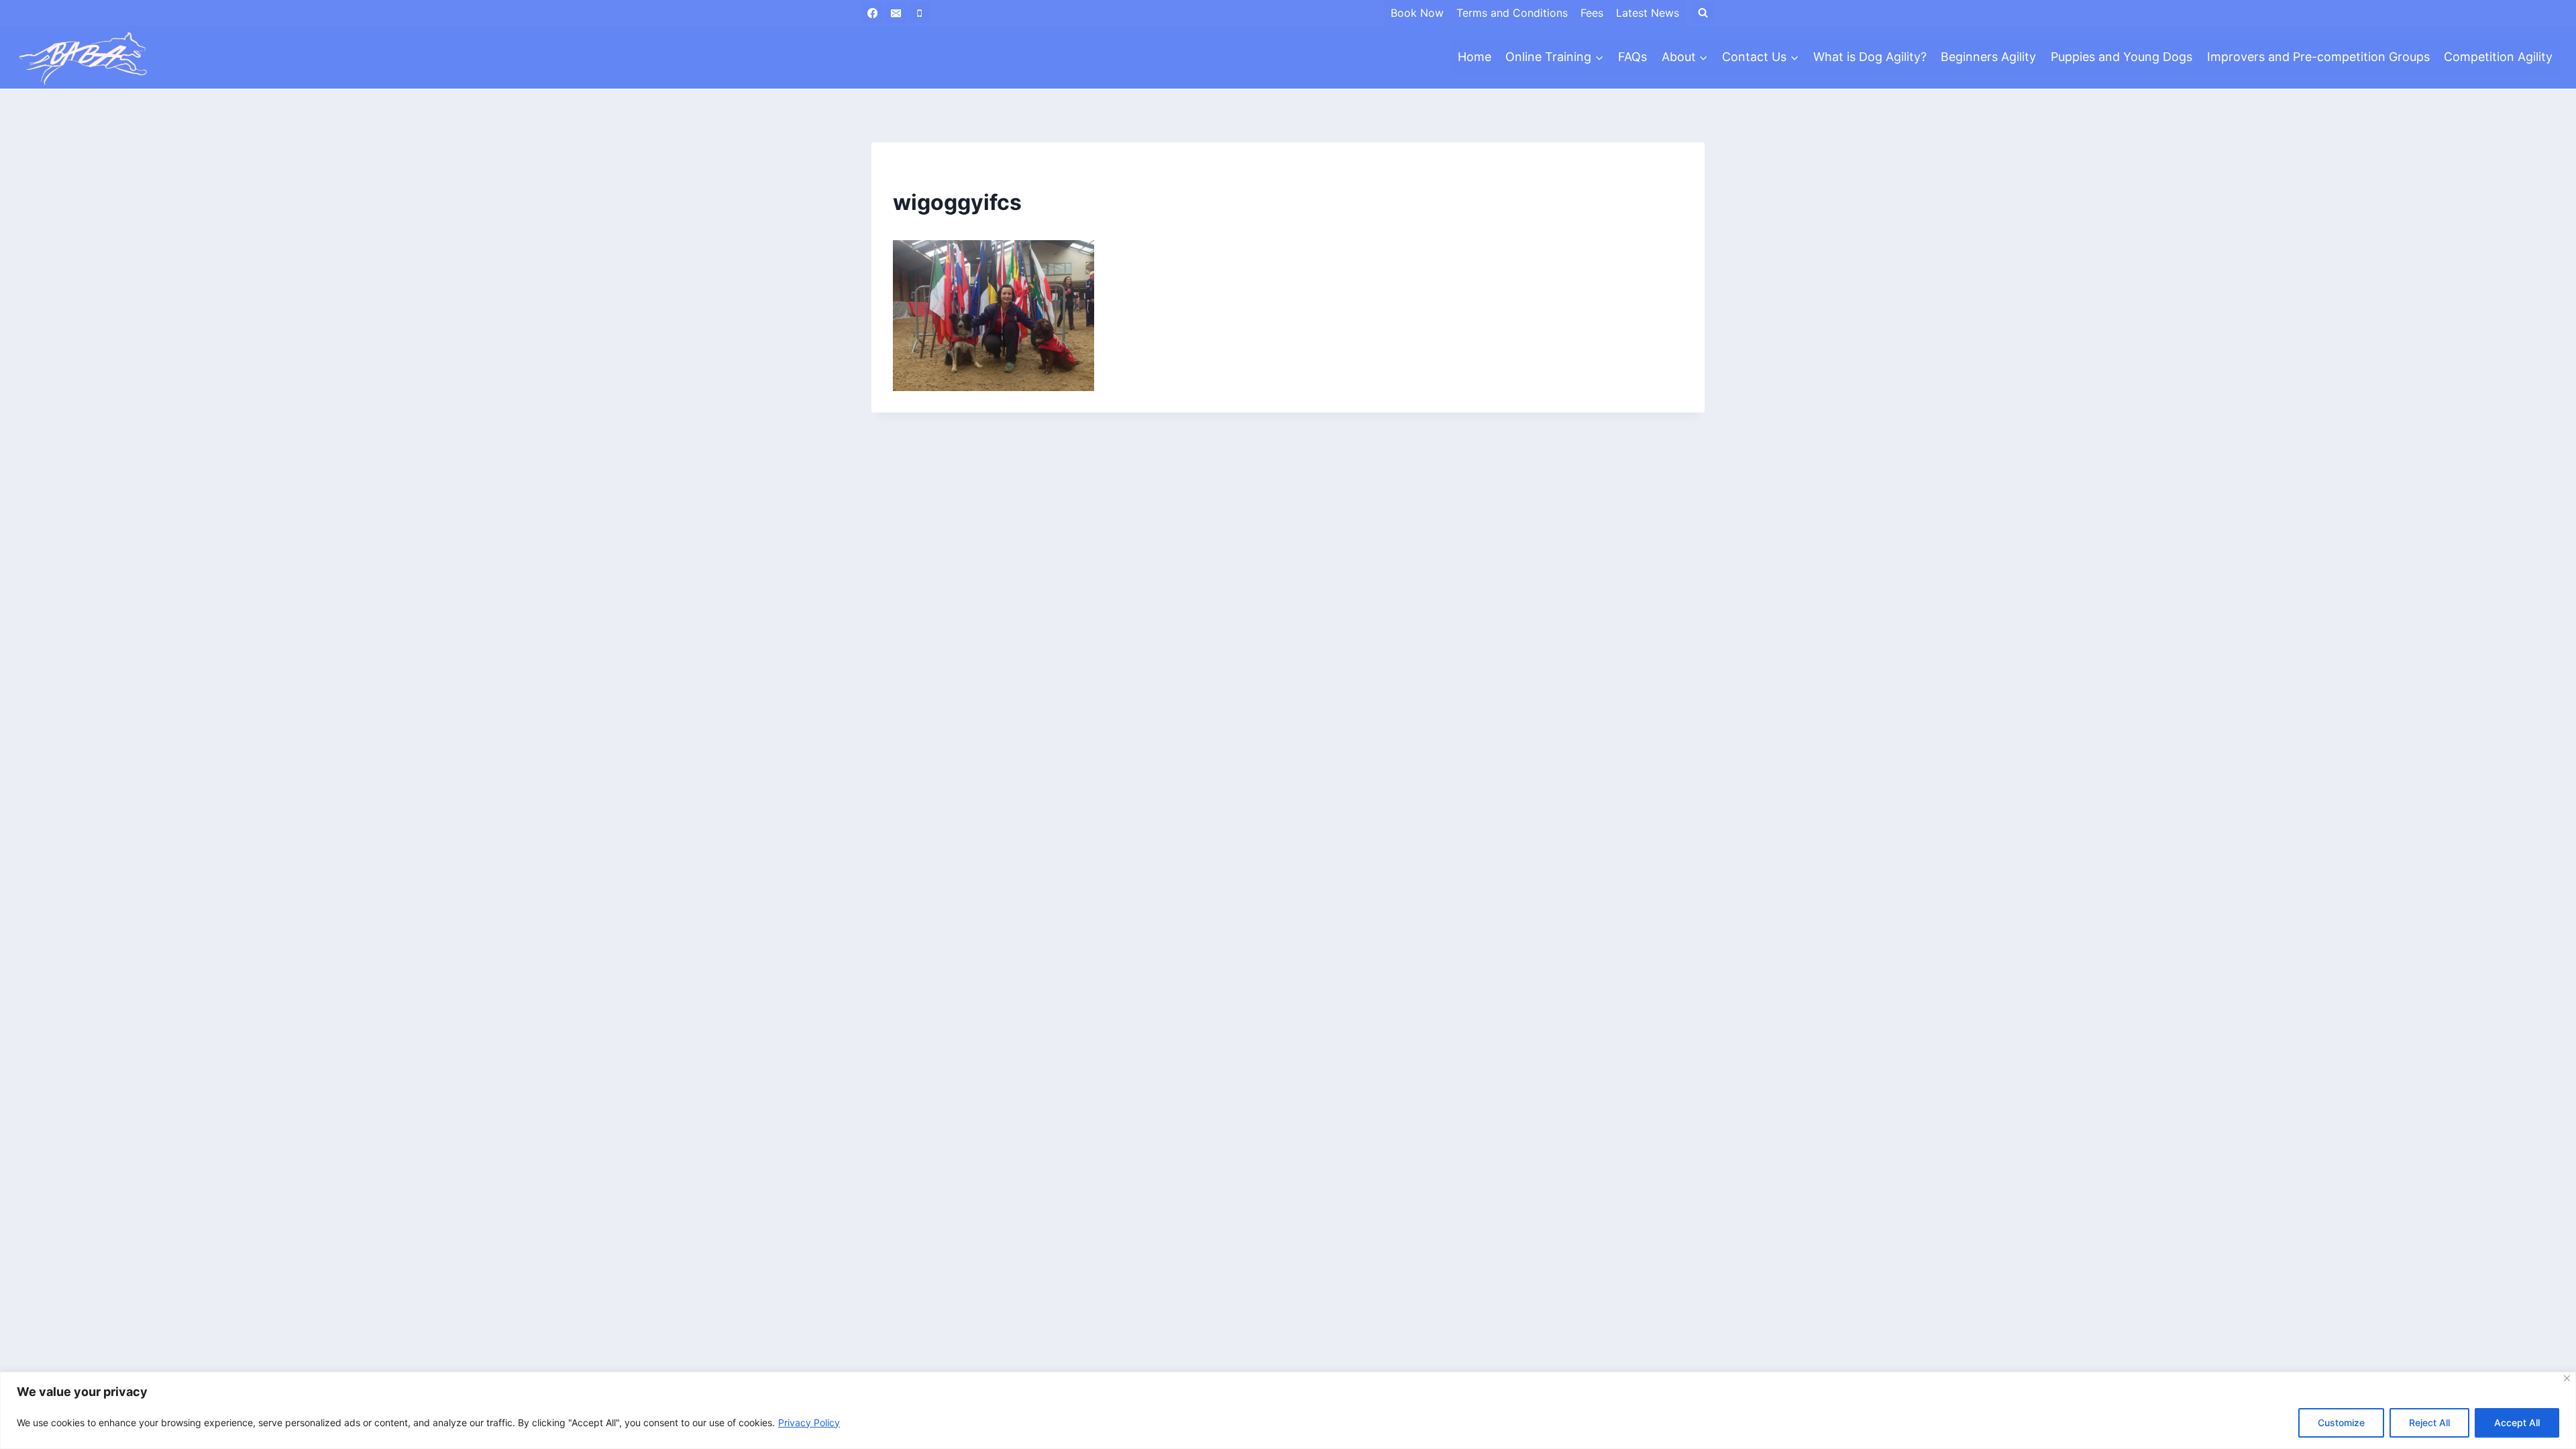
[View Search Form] (1703, 13)
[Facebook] (872, 13)
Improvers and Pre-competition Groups (2318, 57)
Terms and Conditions (1512, 13)
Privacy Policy (809, 1423)
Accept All (2517, 1423)
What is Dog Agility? (1870, 57)
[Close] (2567, 1378)
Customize (2341, 1423)
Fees (1592, 13)
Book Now (1417, 13)
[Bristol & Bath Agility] (83, 57)
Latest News (1648, 13)
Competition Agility (2498, 57)
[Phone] (919, 13)
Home (1474, 57)
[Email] (896, 13)
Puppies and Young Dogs (2122, 57)
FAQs (1632, 57)
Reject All (2429, 1423)
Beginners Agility (1988, 57)
